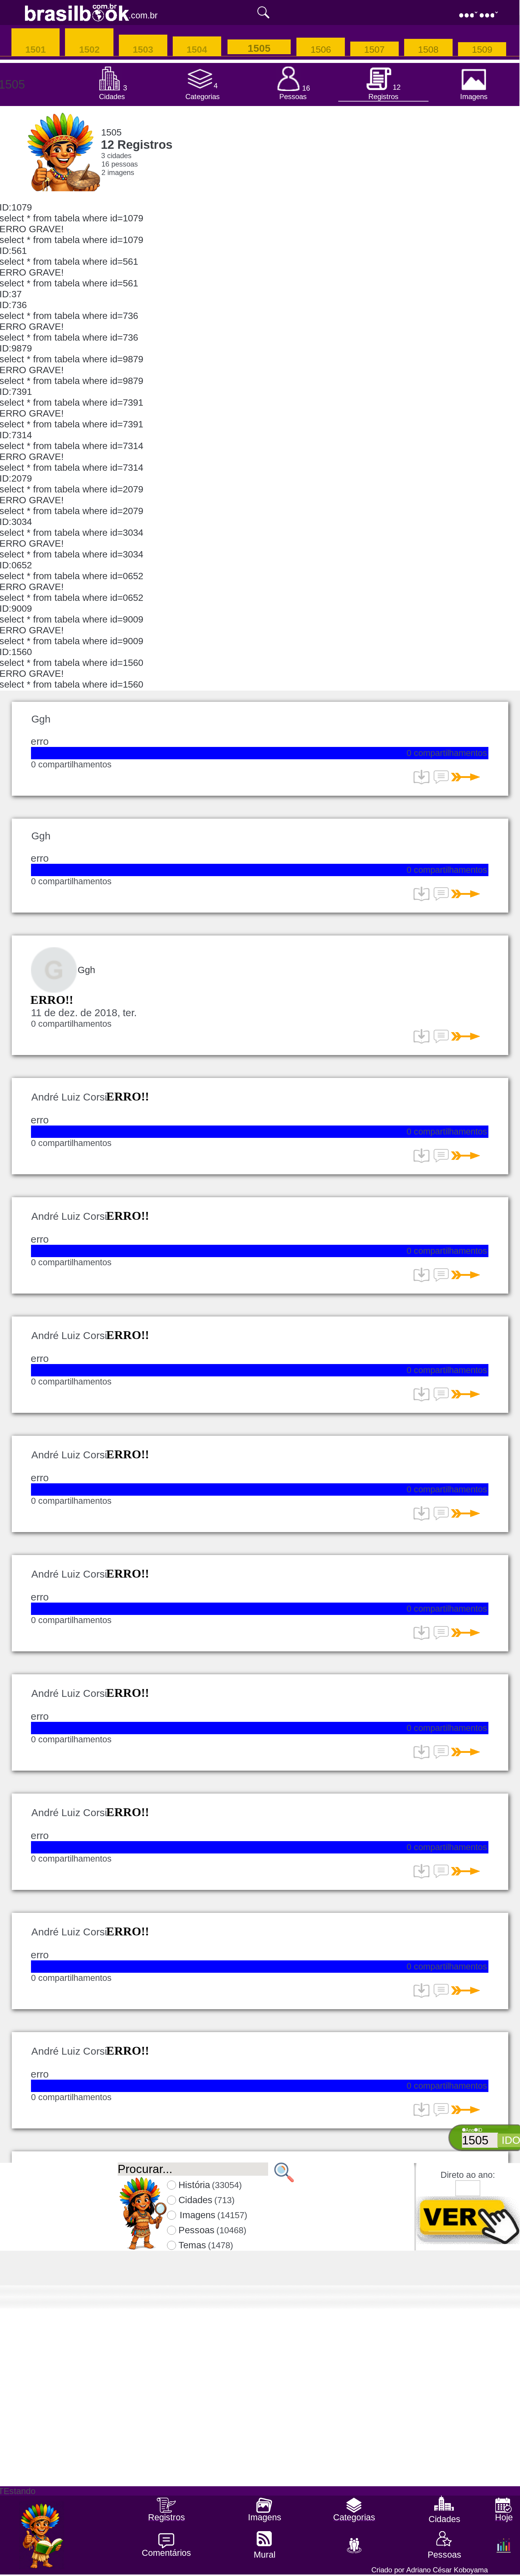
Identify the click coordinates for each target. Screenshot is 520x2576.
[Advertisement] (259, 2444)
